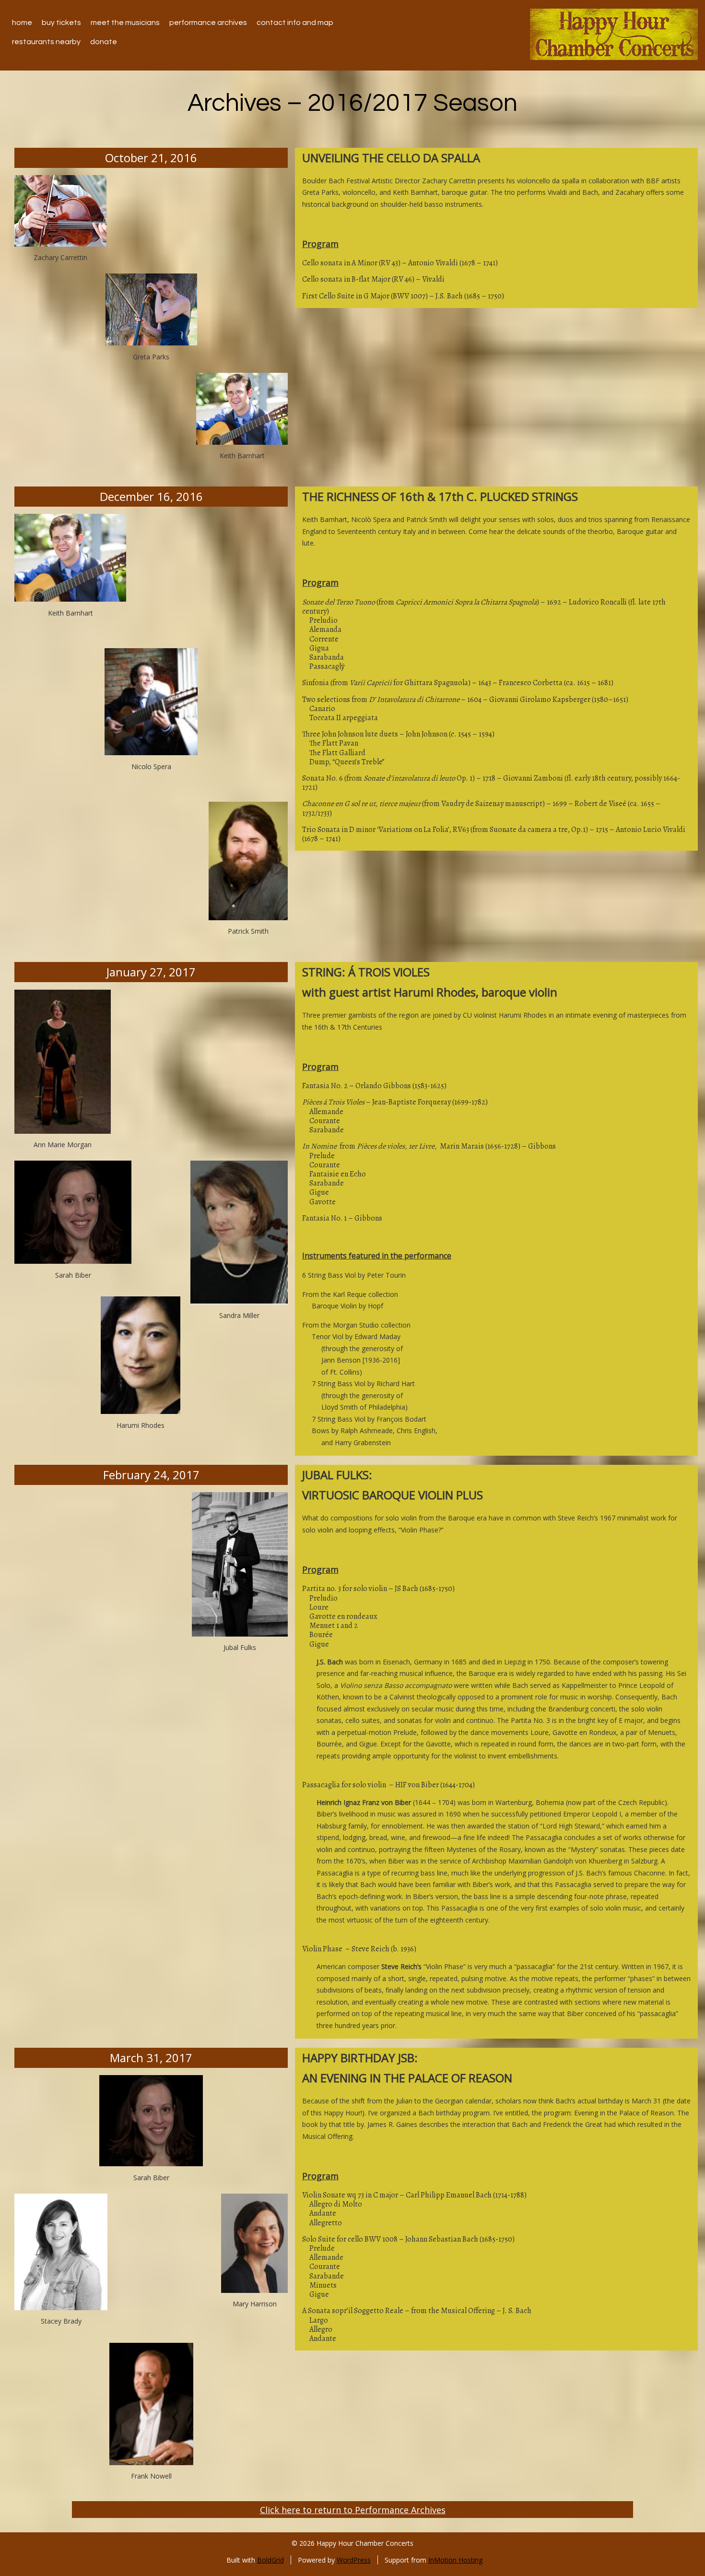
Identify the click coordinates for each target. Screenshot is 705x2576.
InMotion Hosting (455, 2560)
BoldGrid (270, 2560)
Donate (104, 42)
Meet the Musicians (125, 23)
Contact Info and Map (295, 23)
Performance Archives (208, 23)
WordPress (354, 2560)
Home (22, 23)
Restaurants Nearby (46, 42)
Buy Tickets (61, 23)
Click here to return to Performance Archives (353, 2510)
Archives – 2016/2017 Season (352, 103)
